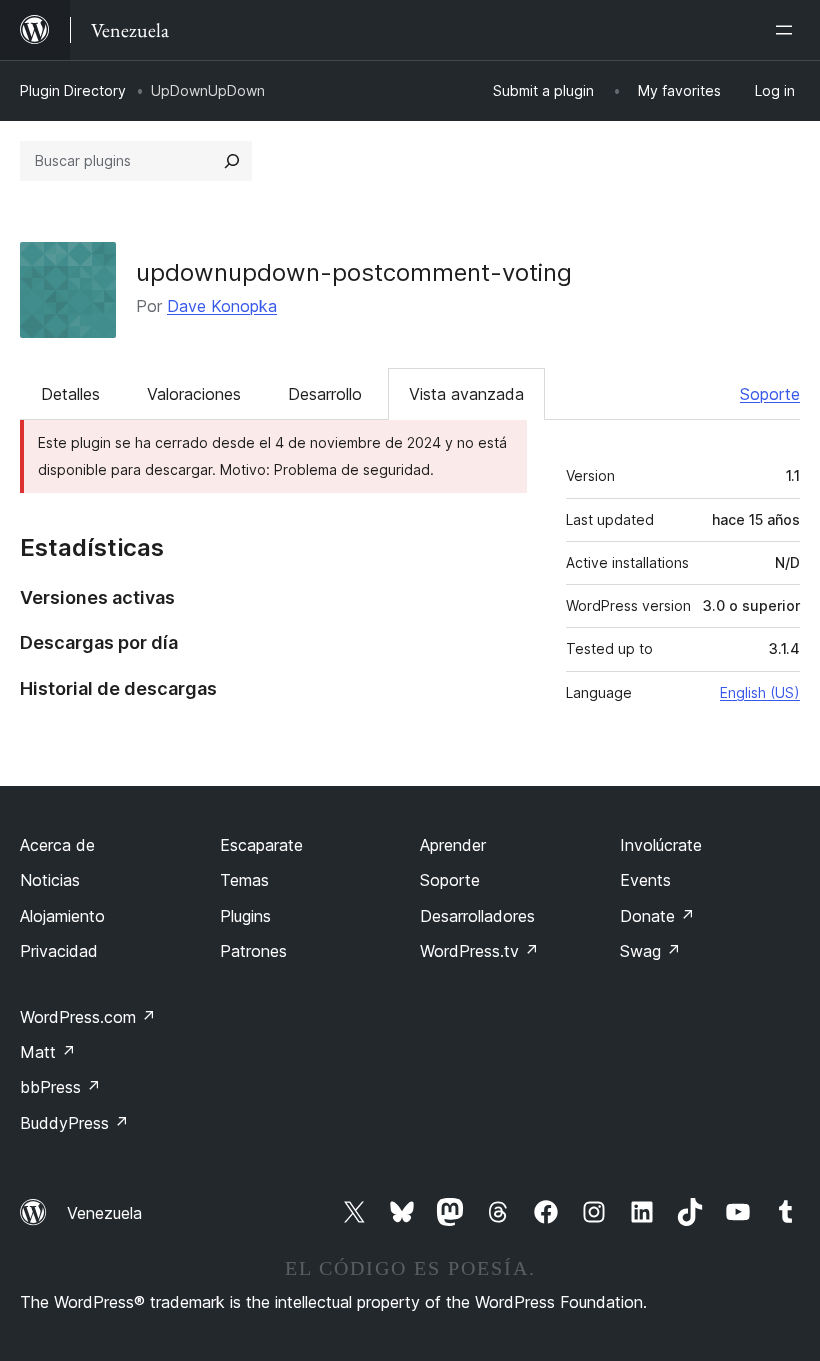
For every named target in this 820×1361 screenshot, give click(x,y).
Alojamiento (62, 916)
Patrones (253, 951)
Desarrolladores (477, 916)
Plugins (245, 916)
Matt (48, 1052)
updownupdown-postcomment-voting (354, 272)
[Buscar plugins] (232, 161)
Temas (244, 880)
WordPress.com (88, 1017)
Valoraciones (194, 394)
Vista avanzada (466, 394)
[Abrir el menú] (788, 30)
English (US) (760, 692)
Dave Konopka (222, 306)
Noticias (50, 880)
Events (645, 880)
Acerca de (57, 845)
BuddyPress (74, 1123)
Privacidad (59, 951)
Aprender (453, 845)
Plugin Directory (73, 90)
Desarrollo (325, 394)
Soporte (770, 394)
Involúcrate (661, 845)
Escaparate (261, 845)
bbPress (60, 1087)
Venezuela (104, 1213)
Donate (657, 916)
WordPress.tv (479, 951)
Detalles (70, 394)
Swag (650, 951)
